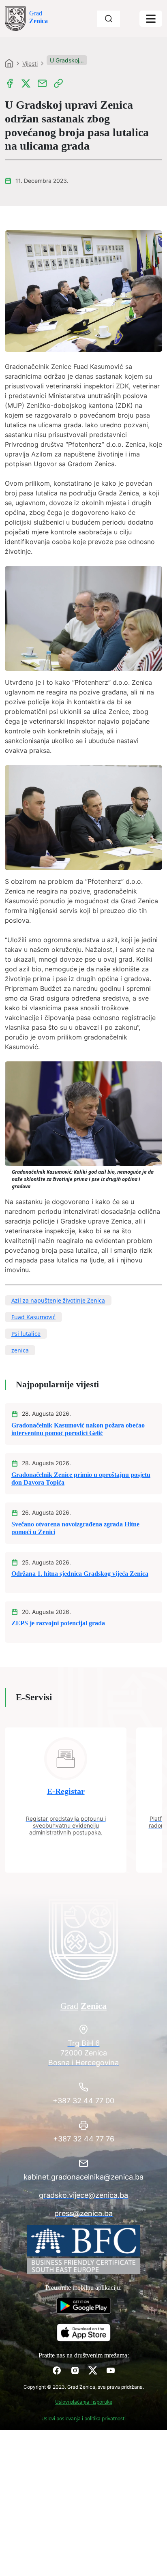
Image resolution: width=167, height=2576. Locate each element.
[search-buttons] (109, 19)
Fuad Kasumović (33, 1317)
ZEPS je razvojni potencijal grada (58, 1623)
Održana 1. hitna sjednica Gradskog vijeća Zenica (80, 1574)
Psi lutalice (26, 1334)
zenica (20, 1350)
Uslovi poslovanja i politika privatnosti (83, 2418)
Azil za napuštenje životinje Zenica (58, 1300)
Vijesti (30, 63)
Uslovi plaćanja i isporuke (84, 2402)
